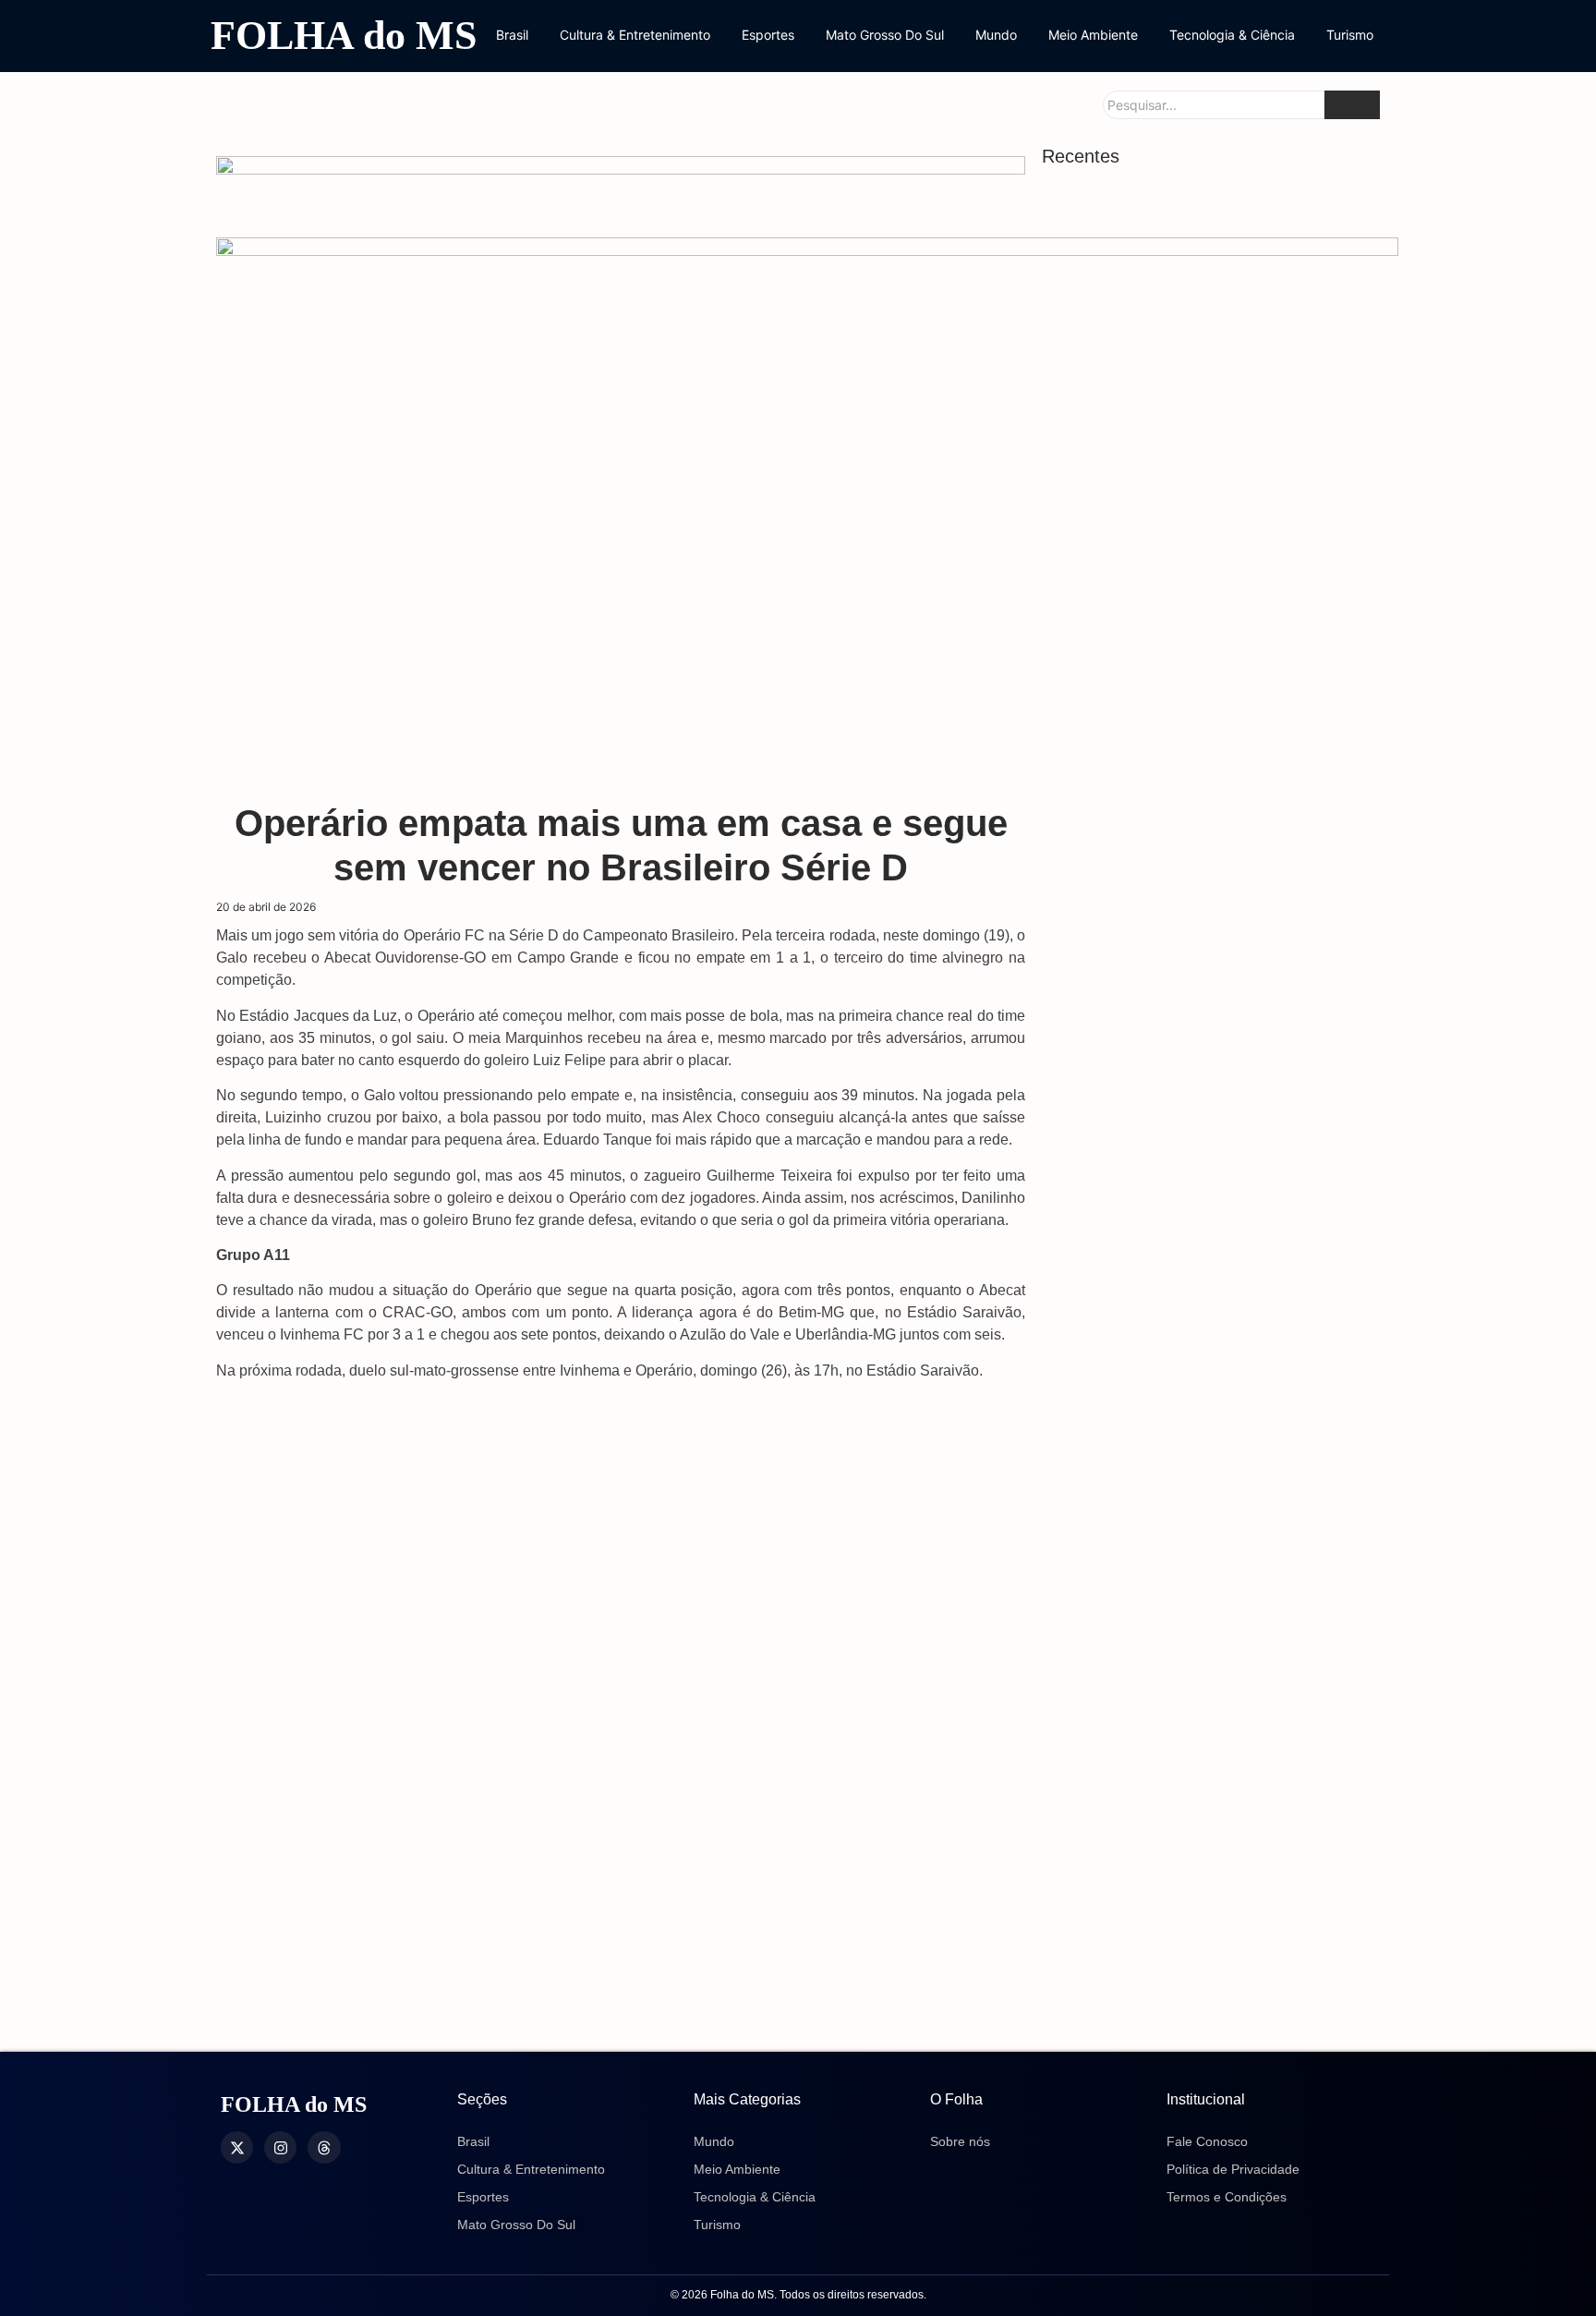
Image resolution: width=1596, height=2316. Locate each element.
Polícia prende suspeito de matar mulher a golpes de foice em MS (1211, 1505)
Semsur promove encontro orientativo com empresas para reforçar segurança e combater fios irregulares (1212, 1826)
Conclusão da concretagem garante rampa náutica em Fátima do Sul (1186, 1741)
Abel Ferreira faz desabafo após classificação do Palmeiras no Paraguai (1201, 1910)
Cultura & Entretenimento (635, 35)
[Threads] (324, 2147)
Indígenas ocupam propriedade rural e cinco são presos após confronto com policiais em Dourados (1198, 1635)
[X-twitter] (237, 2147)
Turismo (1350, 35)
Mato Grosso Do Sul (885, 35)
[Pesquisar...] (1352, 105)
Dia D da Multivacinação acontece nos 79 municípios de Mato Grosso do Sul (1207, 941)
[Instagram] (280, 2147)
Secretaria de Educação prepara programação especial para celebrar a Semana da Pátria (1195, 1399)
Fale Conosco (1207, 2141)
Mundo (996, 35)
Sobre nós (960, 2141)
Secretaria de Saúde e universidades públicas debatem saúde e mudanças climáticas (1191, 1283)
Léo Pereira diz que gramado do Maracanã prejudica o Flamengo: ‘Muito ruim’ (1213, 2008)
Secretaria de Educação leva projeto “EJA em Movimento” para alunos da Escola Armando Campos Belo (1211, 1167)
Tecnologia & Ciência (1232, 35)
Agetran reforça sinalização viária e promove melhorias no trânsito (1187, 1038)
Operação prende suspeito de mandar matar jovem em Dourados (1193, 540)
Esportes (768, 35)
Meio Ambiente (1093, 35)
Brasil (512, 35)
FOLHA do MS (344, 36)
